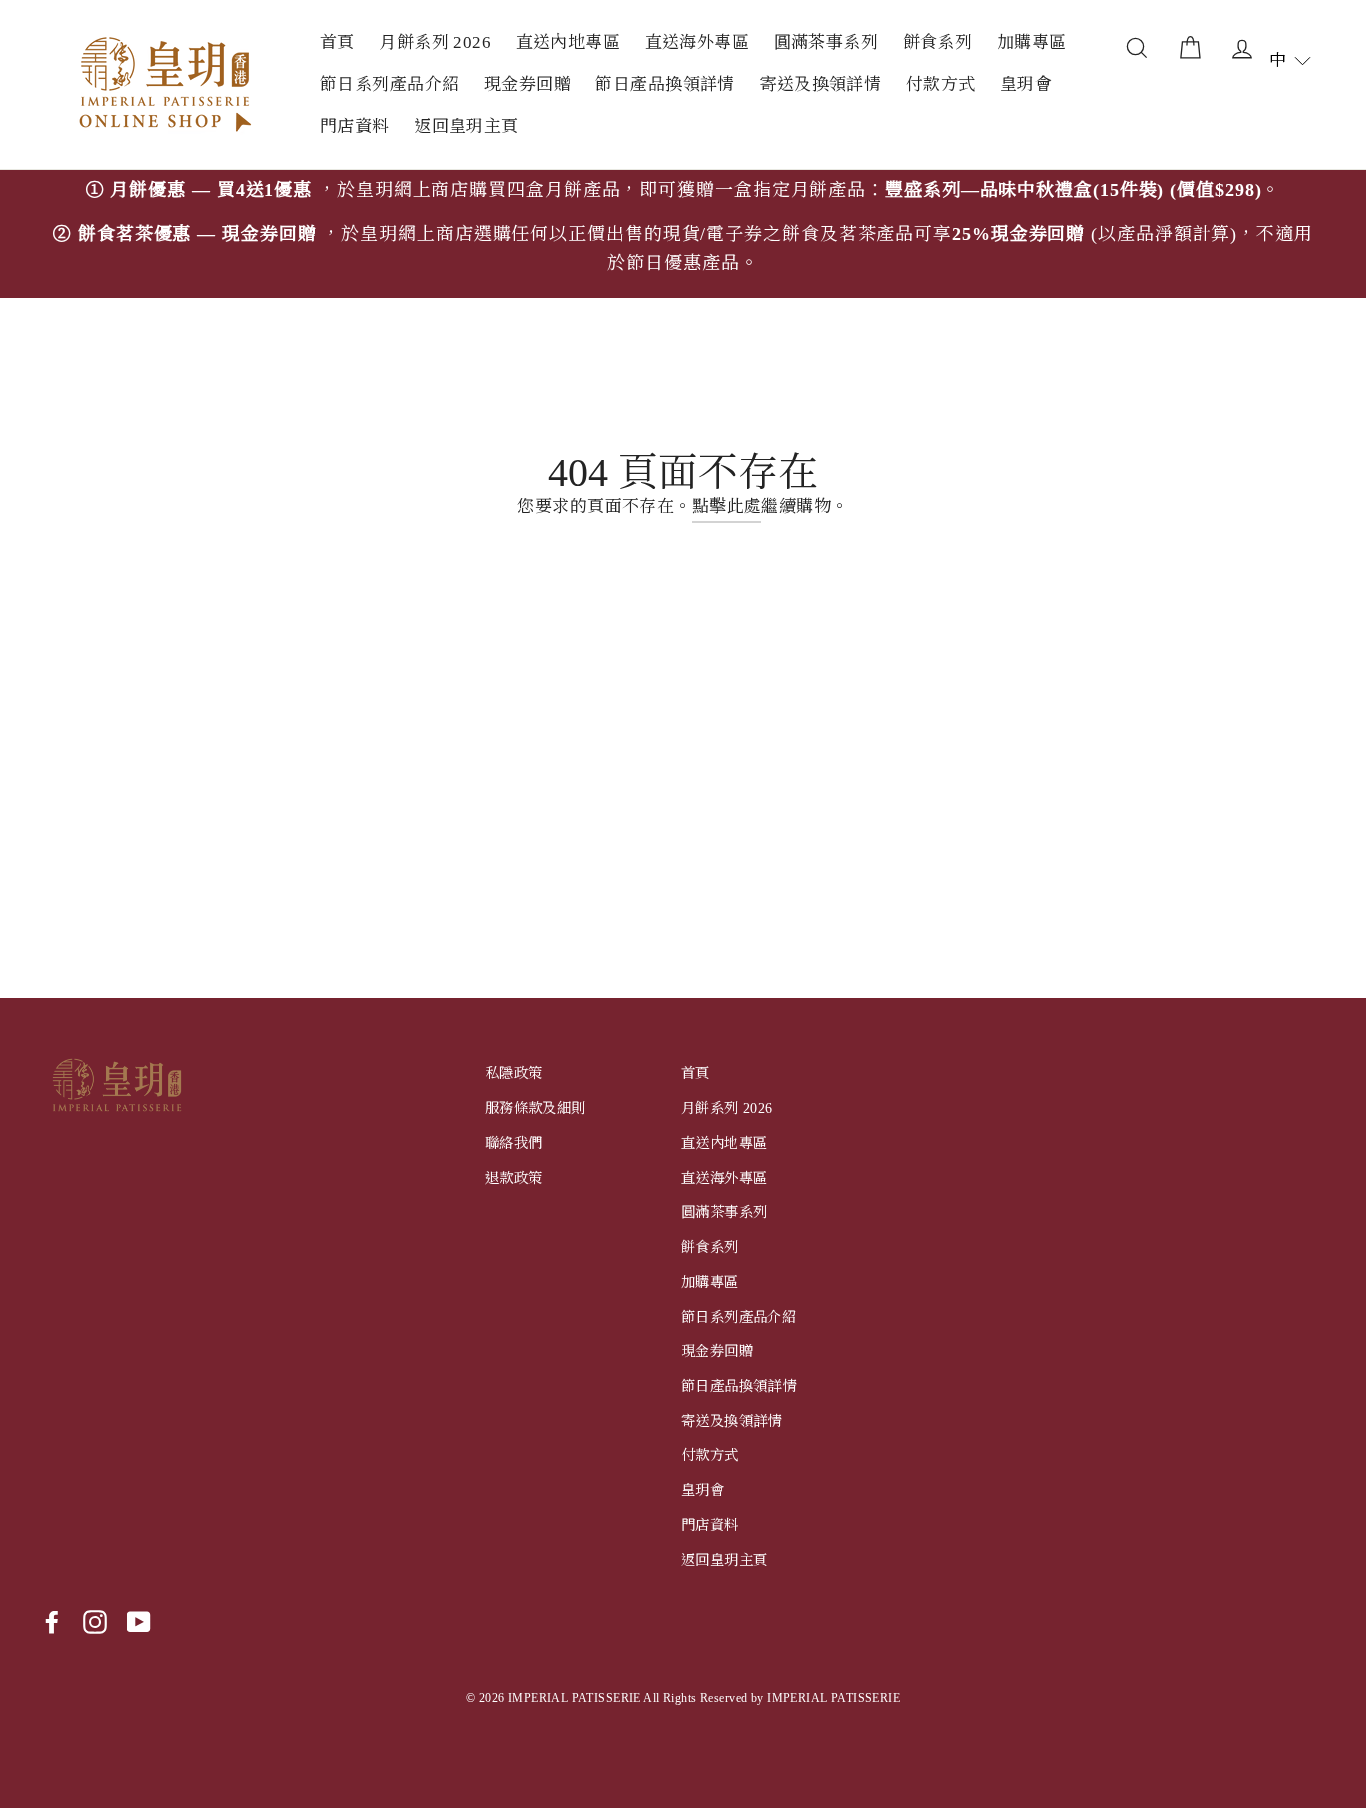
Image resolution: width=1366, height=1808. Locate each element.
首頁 (337, 42)
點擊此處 (727, 506)
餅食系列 (938, 42)
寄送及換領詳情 (820, 84)
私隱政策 (514, 1073)
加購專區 (1032, 42)
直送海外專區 (697, 42)
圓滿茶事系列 (826, 42)
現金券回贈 (527, 84)
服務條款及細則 (535, 1108)
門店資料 (355, 126)
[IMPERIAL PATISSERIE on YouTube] (139, 1621)
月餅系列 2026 (435, 42)
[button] (1290, 60)
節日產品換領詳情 (664, 84)
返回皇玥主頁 (466, 126)
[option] (683, 234)
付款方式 (941, 84)
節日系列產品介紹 (389, 84)
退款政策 (514, 1178)
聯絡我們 (514, 1143)
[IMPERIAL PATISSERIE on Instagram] (95, 1621)
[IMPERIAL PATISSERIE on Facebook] (52, 1621)
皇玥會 (1026, 84)
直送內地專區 (568, 42)
